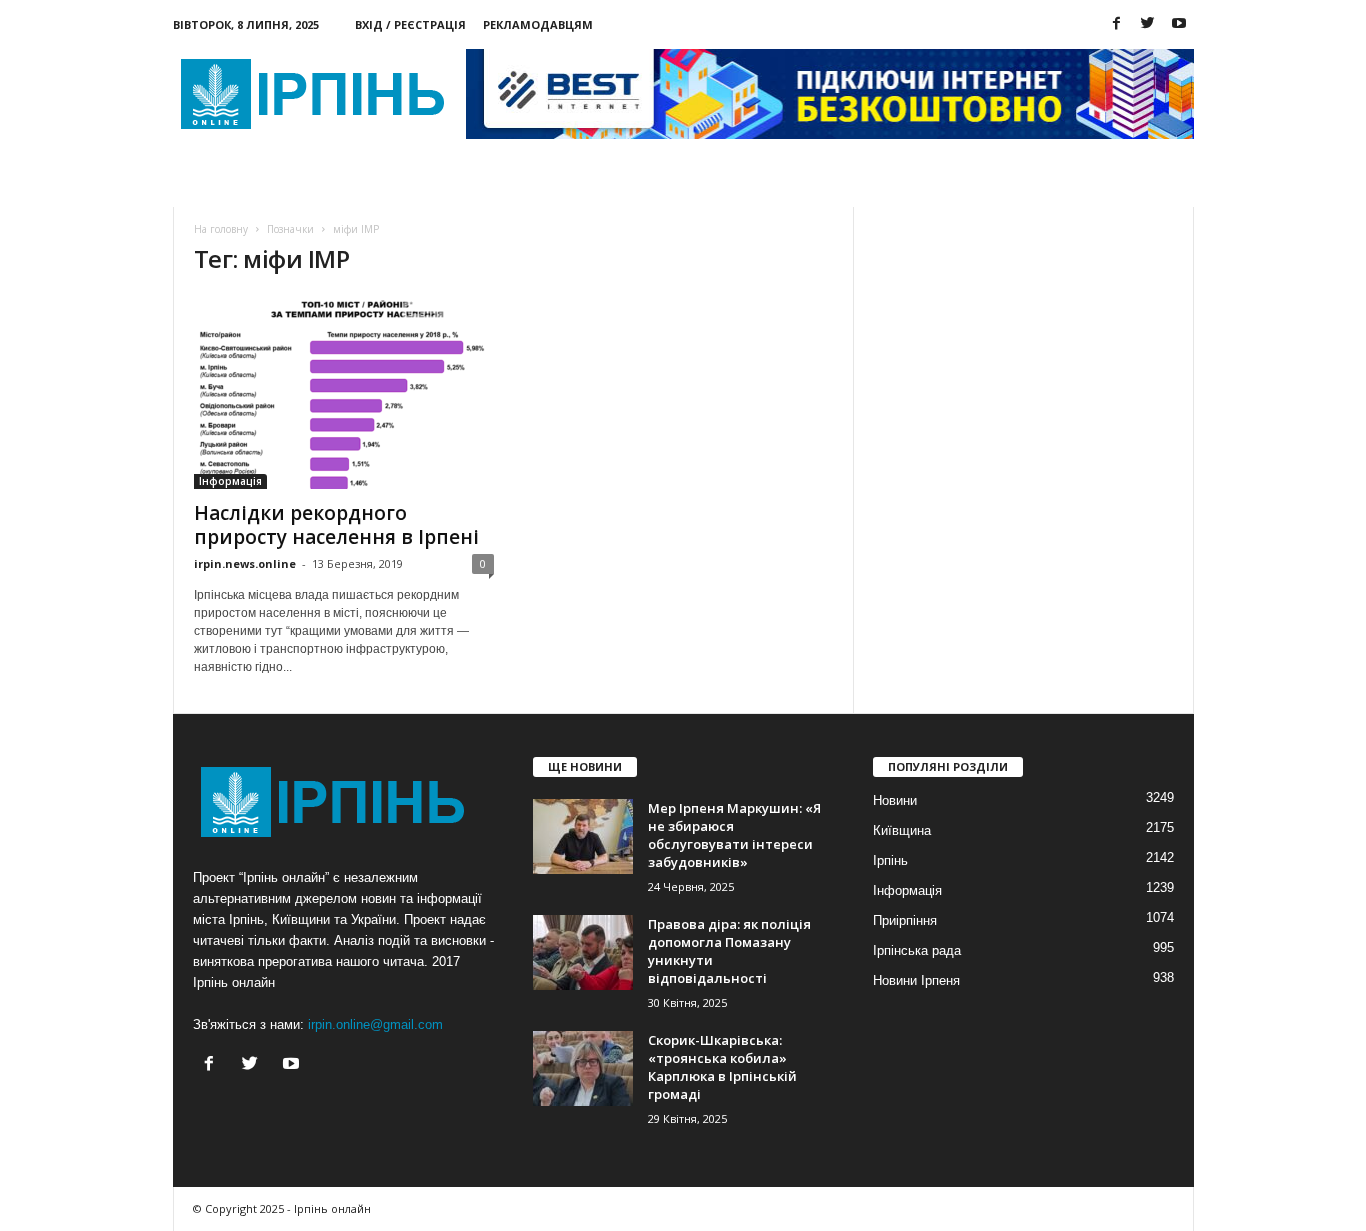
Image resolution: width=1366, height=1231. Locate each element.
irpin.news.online (245, 563)
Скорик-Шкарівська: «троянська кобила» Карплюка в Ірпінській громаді (722, 1067)
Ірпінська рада (917, 950)
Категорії (354, 184)
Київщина (902, 830)
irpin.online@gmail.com (375, 1024)
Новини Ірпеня (916, 980)
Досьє (462, 184)
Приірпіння (905, 920)
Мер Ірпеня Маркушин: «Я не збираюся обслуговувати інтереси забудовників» (734, 835)
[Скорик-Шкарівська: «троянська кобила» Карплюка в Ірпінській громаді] (583, 1068)
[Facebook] (1117, 24)
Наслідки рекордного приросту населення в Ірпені (336, 525)
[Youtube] (1179, 24)
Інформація (230, 481)
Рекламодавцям (538, 24)
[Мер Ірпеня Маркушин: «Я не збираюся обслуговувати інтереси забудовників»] (583, 836)
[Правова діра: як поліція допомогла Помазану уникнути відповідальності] (583, 952)
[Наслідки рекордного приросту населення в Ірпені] (344, 392)
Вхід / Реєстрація (410, 24)
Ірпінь (890, 860)
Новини (240, 184)
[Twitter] (1148, 24)
